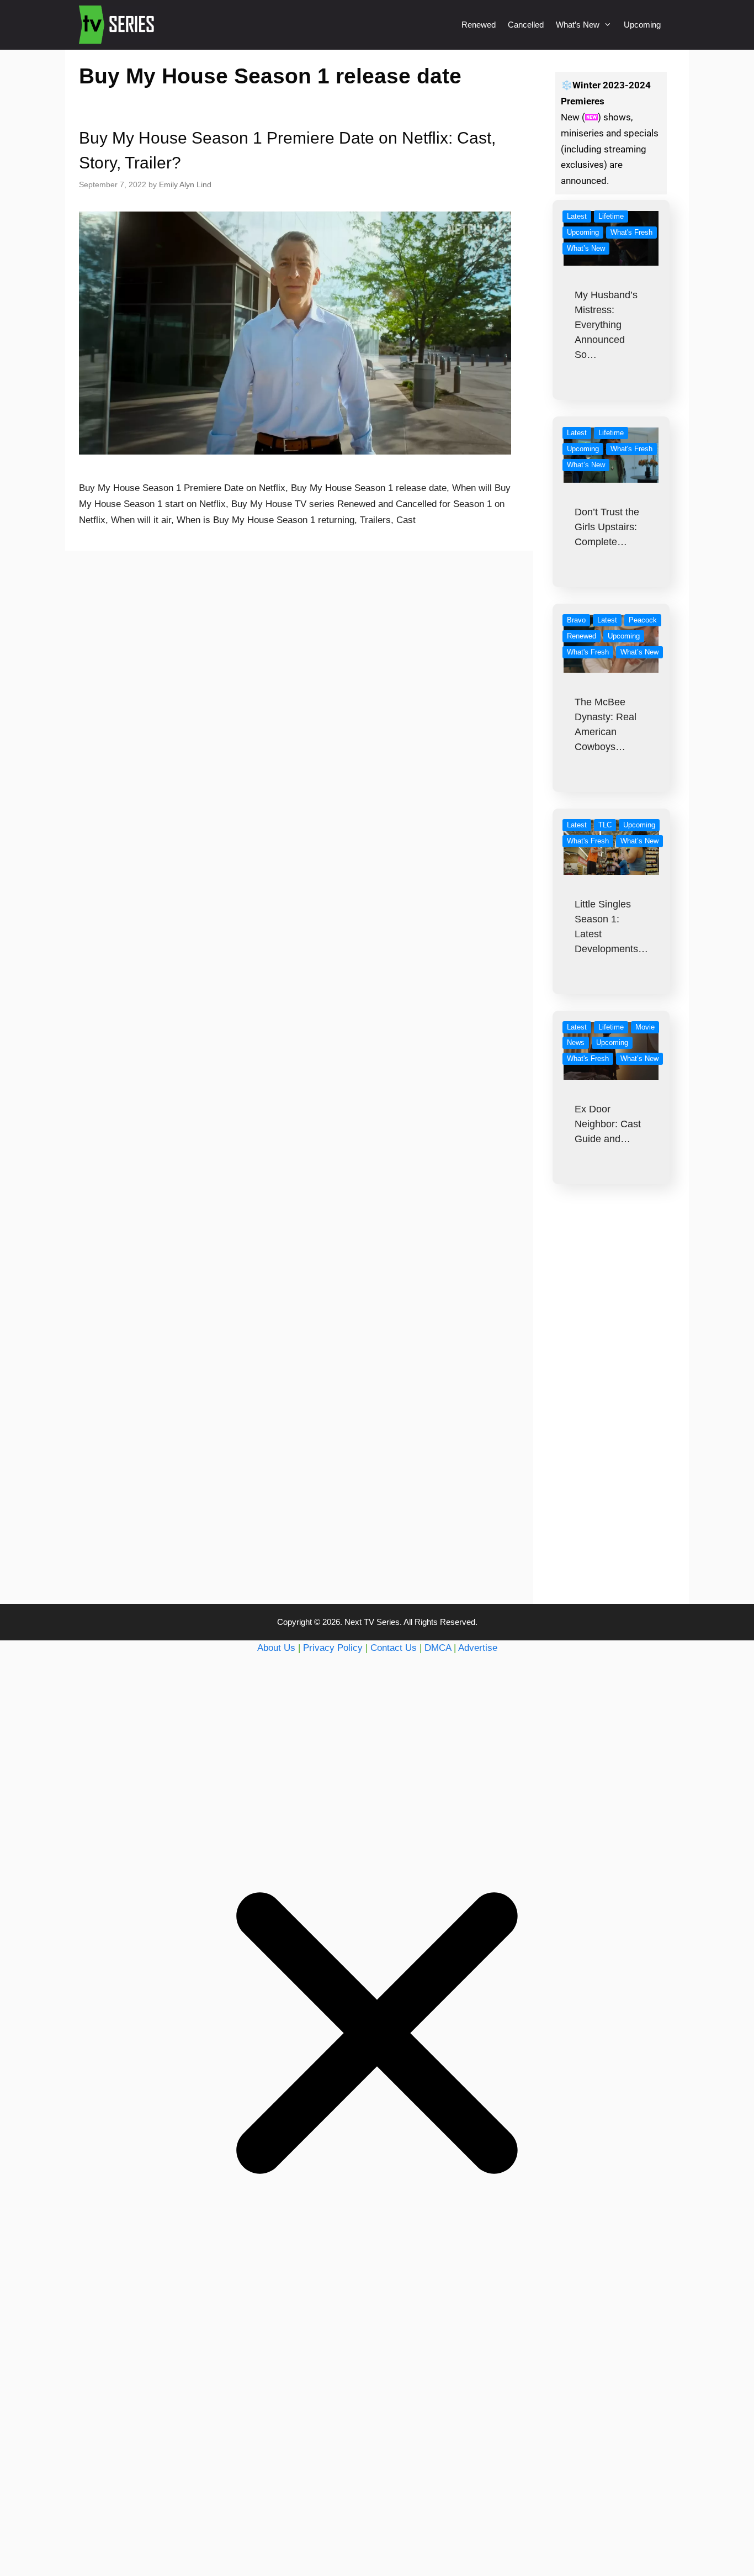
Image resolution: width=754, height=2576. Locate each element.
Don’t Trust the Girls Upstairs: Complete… (607, 527)
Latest (577, 216)
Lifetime (611, 216)
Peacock (643, 620)
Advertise (478, 1648)
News (576, 1042)
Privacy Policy (333, 1648)
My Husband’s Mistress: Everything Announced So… (606, 325)
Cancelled (526, 25)
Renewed (479, 25)
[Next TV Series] (118, 25)
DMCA (438, 1648)
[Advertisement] (611, 1416)
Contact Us (394, 1648)
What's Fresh (631, 232)
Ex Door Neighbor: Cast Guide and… (608, 1124)
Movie (645, 1027)
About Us (276, 1648)
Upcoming (642, 25)
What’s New (578, 25)
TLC (605, 825)
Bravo (576, 620)
